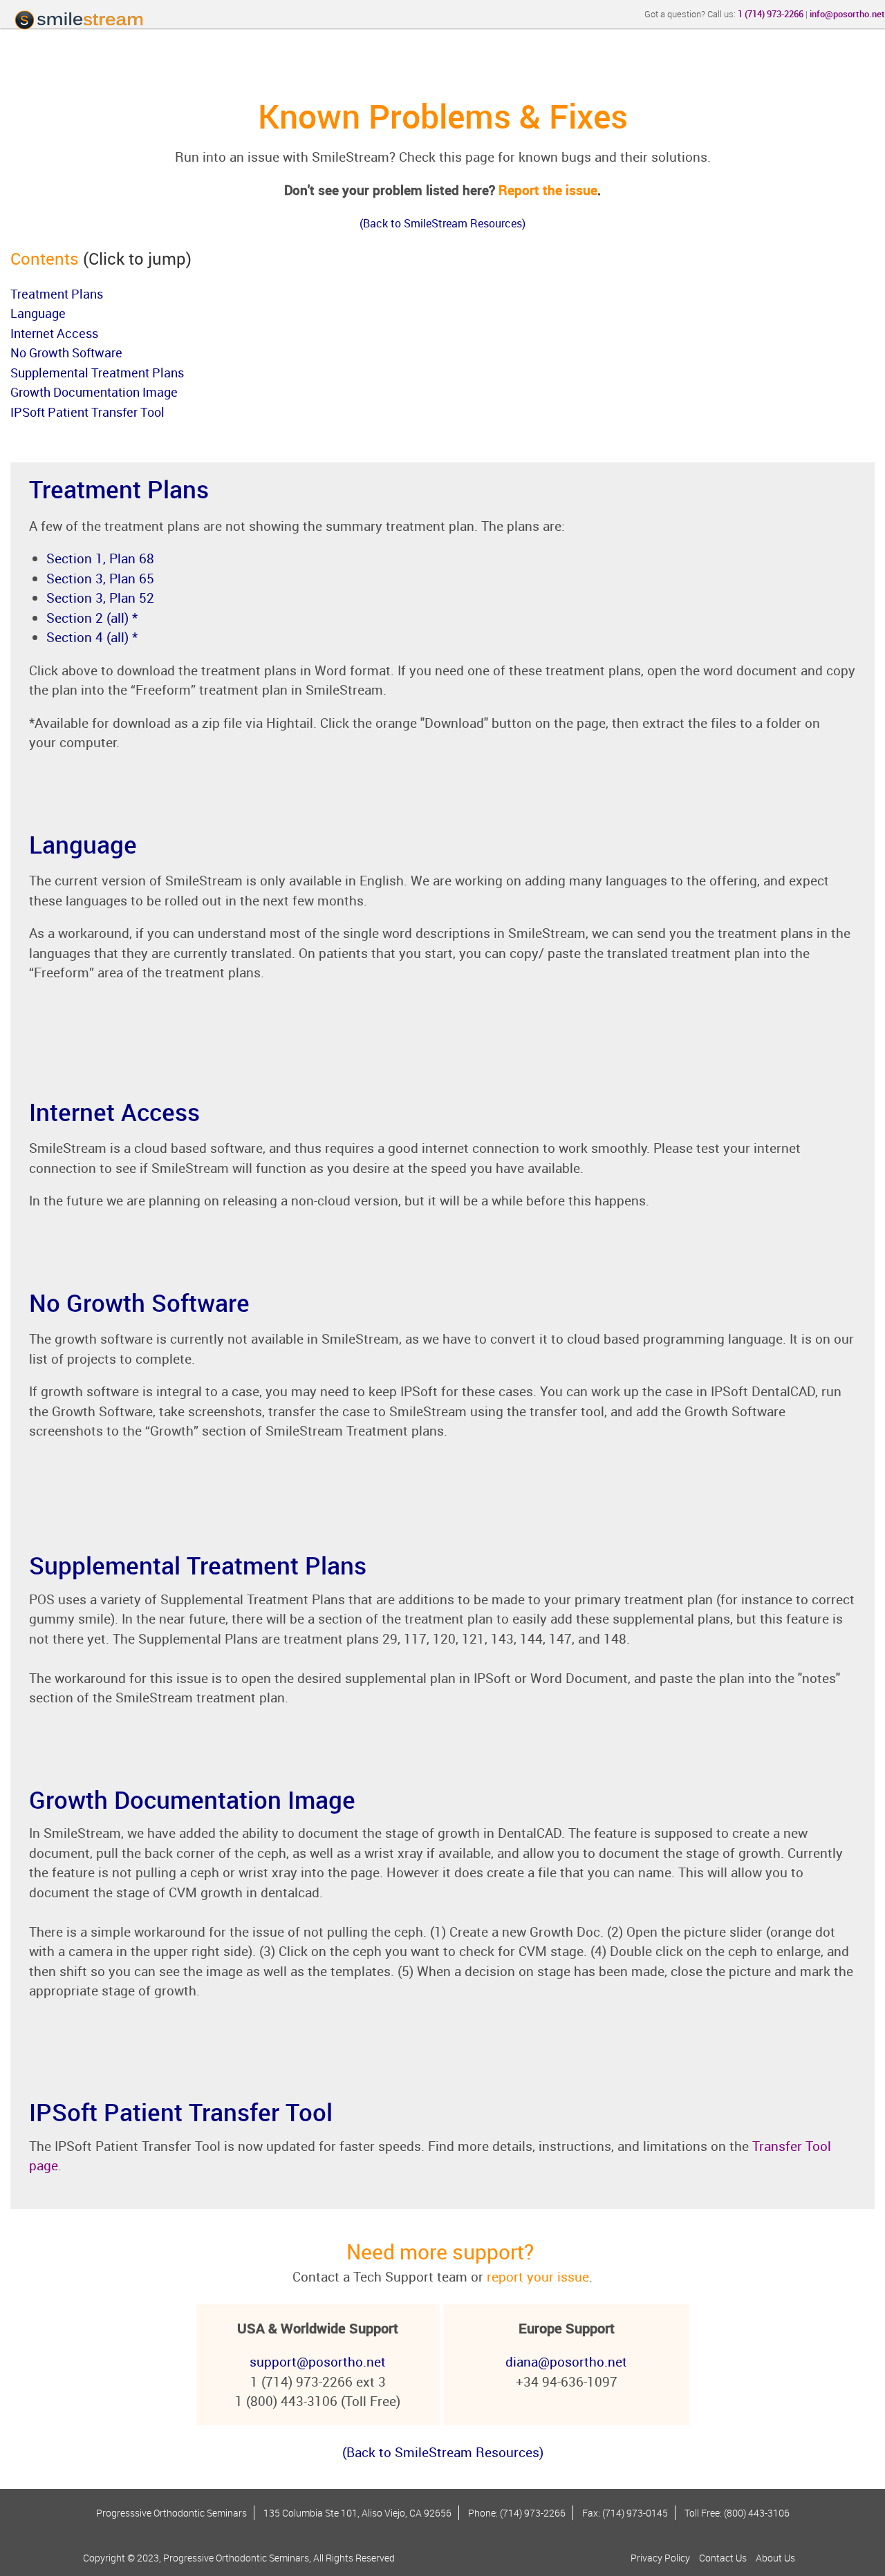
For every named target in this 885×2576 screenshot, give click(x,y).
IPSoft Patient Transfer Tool (87, 412)
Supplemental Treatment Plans (97, 373)
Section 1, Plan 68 (100, 558)
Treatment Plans (57, 294)
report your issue (538, 2277)
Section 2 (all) (87, 618)
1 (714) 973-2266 (771, 14)
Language (38, 313)
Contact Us (723, 2558)
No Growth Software (66, 352)
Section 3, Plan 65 (100, 579)
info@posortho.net (847, 14)
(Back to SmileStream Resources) (443, 2452)
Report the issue (548, 190)
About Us (775, 2558)
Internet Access (54, 333)
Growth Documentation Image (94, 392)
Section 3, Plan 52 (100, 598)
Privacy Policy (660, 2558)
